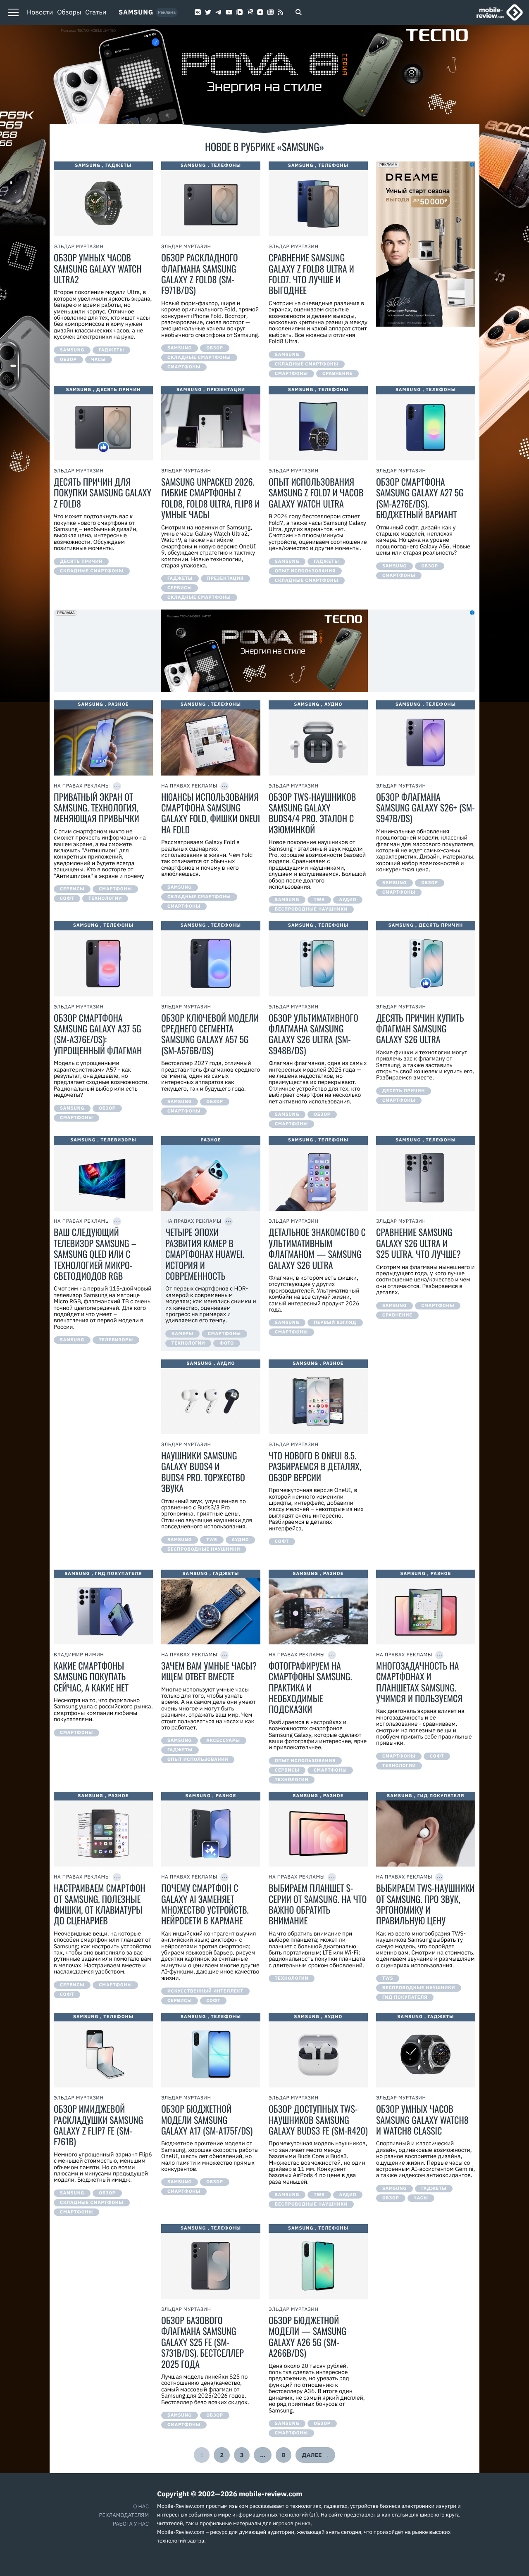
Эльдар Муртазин (79, 247)
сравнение (337, 374)
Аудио (334, 704)
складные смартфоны (199, 358)
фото (227, 1343)
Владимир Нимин (79, 1655)
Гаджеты (118, 166)
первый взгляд (335, 1323)
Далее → (315, 2455)
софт (67, 899)
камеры (182, 1334)
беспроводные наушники (311, 909)
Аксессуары (223, 1741)
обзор (68, 360)
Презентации (226, 390)
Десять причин (118, 390)
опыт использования (305, 571)
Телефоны (226, 166)
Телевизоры (119, 1140)
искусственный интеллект (205, 1991)
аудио (348, 900)
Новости (40, 12)
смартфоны (184, 367)
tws (319, 900)
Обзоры (69, 12)
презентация (225, 579)
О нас (141, 2506)
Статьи (96, 12)
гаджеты (111, 350)
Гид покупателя (119, 1574)
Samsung (136, 12)
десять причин (81, 562)
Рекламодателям (124, 2515)
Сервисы (180, 588)
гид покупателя (405, 1997)
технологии (105, 899)
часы (99, 360)
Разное (119, 704)
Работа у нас (131, 2524)
